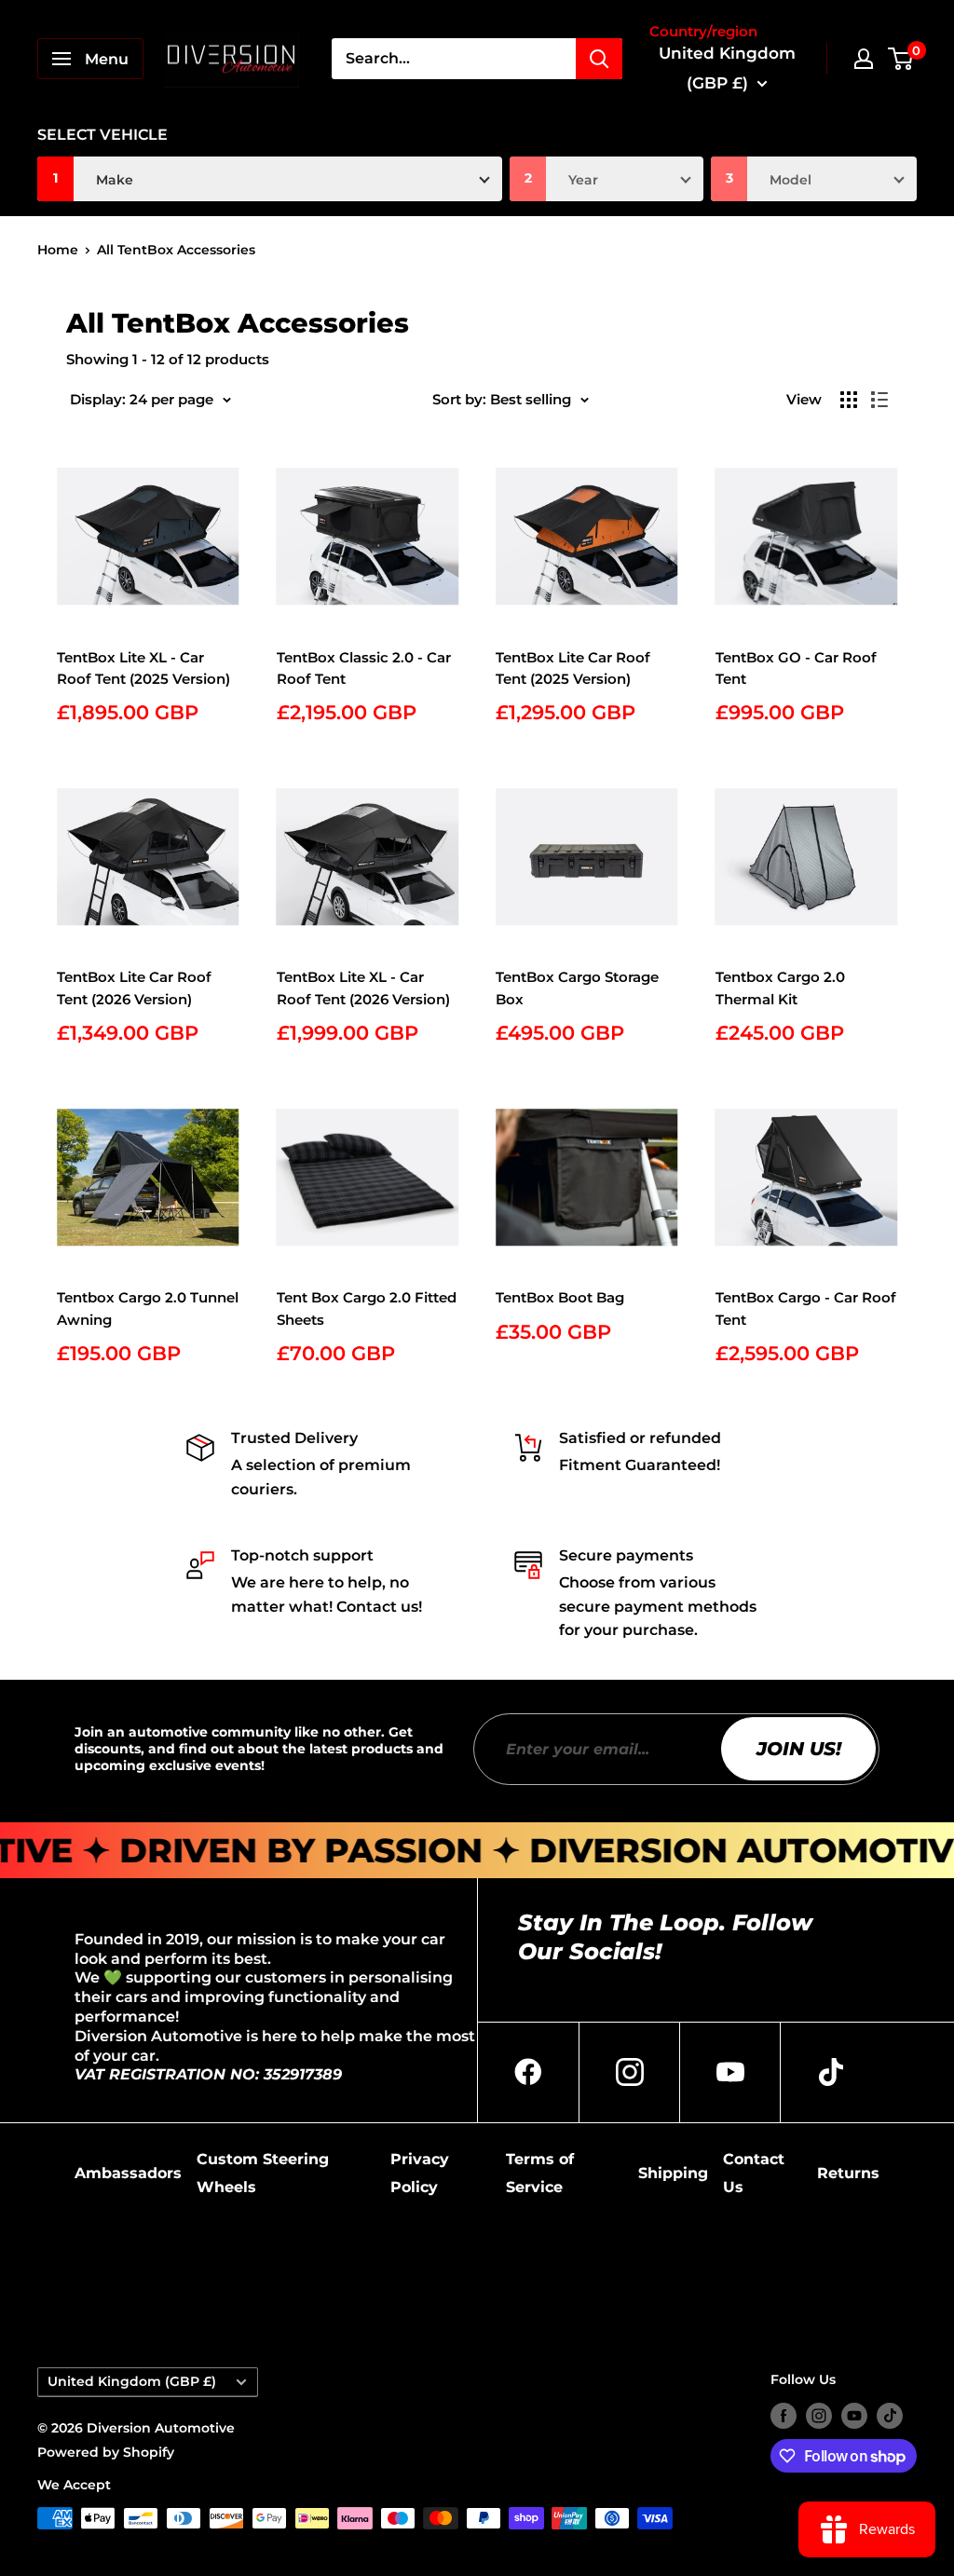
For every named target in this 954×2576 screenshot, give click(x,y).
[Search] (599, 59)
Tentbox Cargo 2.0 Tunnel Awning (148, 1308)
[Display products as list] (879, 400)
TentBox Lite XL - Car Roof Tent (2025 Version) (143, 668)
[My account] (864, 59)
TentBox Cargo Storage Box (577, 988)
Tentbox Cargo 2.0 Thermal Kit (780, 988)
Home (58, 250)
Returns (848, 2173)
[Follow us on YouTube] (854, 2415)
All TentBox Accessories (176, 250)
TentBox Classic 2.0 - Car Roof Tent (364, 668)
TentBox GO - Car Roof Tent (796, 668)
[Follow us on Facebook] (784, 2415)
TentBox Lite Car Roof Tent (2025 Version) (573, 668)
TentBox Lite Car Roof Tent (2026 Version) (134, 988)
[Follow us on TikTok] (890, 2415)
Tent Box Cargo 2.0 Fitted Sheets (367, 1308)
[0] (901, 59)
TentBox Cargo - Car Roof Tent (806, 1308)
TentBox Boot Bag (560, 1297)
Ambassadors (128, 2173)
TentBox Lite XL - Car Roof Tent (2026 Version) (363, 988)
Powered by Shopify (106, 2452)
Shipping (673, 2173)
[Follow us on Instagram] (819, 2415)
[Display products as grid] (849, 400)
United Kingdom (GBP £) (132, 2381)
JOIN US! (799, 1749)
